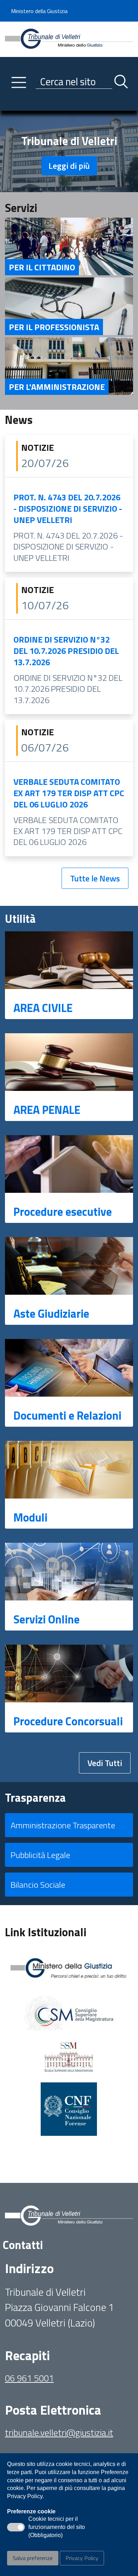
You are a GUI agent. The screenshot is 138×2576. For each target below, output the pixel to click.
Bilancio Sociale (38, 1885)
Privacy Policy (82, 2558)
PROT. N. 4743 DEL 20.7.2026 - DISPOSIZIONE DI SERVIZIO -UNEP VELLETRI (68, 508)
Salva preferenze (33, 2558)
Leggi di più (69, 166)
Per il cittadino (42, 267)
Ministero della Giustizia (39, 11)
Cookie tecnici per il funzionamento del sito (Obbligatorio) (57, 2528)
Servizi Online (47, 1619)
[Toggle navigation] (10, 104)
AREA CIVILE (43, 1008)
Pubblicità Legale (40, 1855)
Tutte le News (95, 878)
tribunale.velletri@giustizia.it (59, 2433)
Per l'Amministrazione (57, 387)
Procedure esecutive (63, 1212)
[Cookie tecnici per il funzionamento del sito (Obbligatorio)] (16, 2527)
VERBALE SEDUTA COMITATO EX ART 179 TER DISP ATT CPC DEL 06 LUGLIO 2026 (69, 793)
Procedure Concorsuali (68, 1721)
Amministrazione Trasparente (63, 1825)
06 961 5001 (29, 2378)
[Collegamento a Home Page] (69, 39)
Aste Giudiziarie (51, 1313)
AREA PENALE (47, 1110)
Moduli (30, 1517)
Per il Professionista (54, 327)
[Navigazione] (19, 82)
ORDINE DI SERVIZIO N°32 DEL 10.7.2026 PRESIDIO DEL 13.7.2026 (66, 651)
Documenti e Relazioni (67, 1415)
